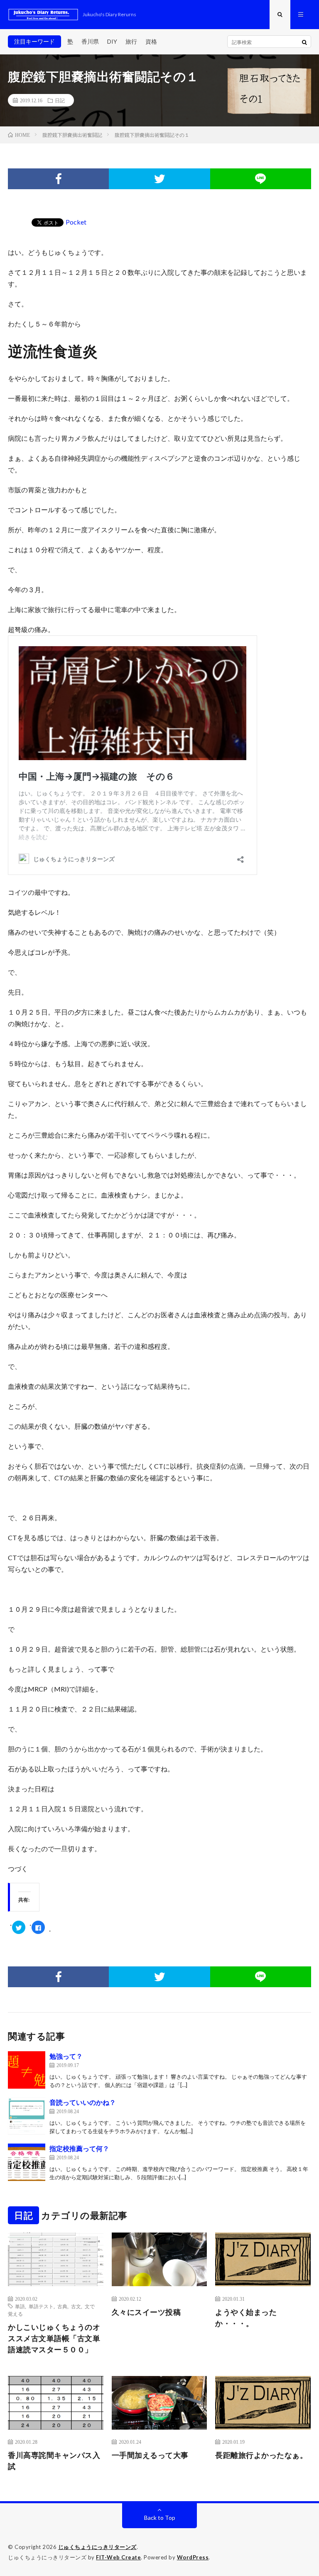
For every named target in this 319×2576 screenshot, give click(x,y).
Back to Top (160, 2518)
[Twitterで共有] (159, 179)
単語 (20, 2306)
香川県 (90, 41)
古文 (76, 2306)
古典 (62, 2306)
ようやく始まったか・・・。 (246, 2318)
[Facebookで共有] (58, 179)
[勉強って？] (27, 2070)
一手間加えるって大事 (150, 2455)
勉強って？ (66, 2056)
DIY (112, 41)
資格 (151, 41)
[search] (304, 42)
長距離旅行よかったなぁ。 (261, 2455)
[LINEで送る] (261, 179)
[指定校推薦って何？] (27, 2162)
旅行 (131, 41)
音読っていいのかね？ (83, 2102)
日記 (60, 100)
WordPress (193, 2557)
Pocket (76, 222)
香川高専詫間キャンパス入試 (54, 2461)
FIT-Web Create (118, 2557)
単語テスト (41, 2306)
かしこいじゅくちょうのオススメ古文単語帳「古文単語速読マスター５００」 (54, 2338)
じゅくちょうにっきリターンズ (97, 2547)
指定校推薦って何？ (79, 2148)
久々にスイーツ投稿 (146, 2312)
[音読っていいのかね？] (27, 2116)
